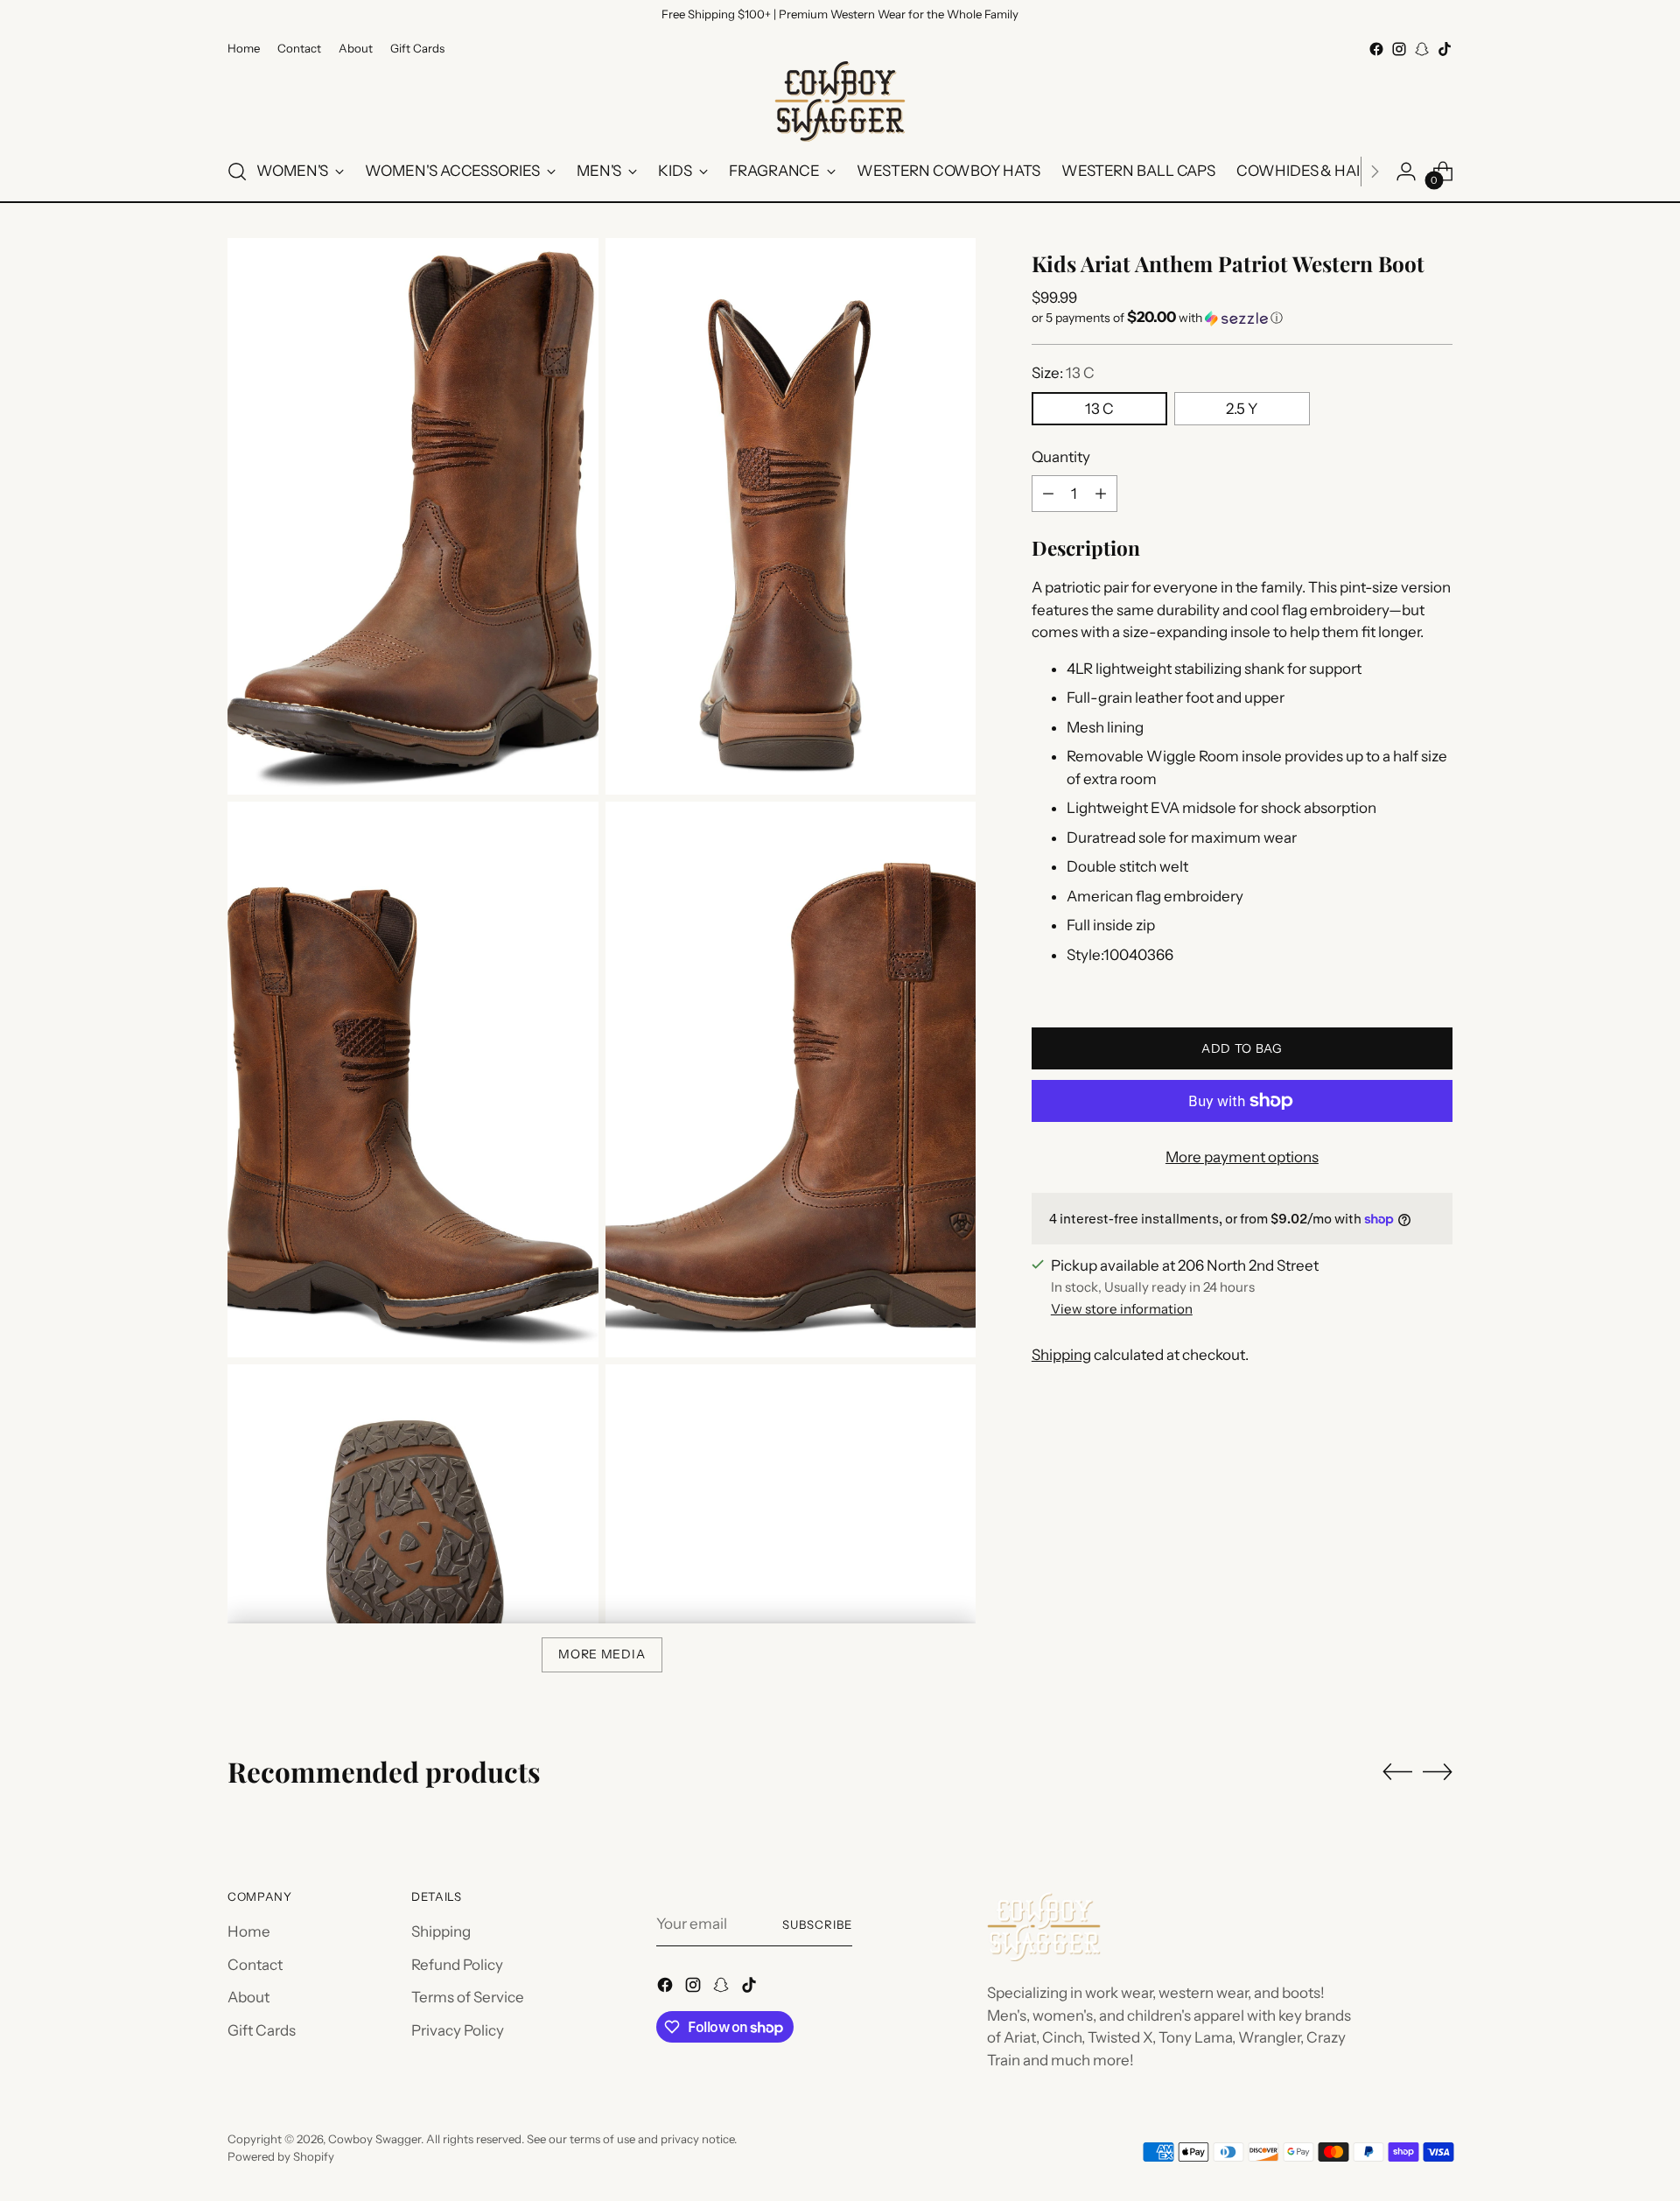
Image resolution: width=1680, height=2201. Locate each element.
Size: (1063, 373)
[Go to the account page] (1406, 172)
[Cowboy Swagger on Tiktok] (1445, 49)
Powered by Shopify (281, 2156)
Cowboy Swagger (374, 2139)
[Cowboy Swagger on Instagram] (1399, 49)
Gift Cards (262, 2030)
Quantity (1061, 457)
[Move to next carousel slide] (1438, 1771)
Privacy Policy (458, 2030)
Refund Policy (457, 1965)
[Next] (1375, 172)
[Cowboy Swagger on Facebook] (1376, 49)
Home (249, 1931)
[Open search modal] (237, 172)
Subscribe (817, 1924)
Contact (255, 1965)
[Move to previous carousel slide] (1397, 1772)
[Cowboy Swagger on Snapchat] (1422, 49)
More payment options (1242, 1157)
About (248, 1997)
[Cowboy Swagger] (840, 102)
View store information (1122, 1308)
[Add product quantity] (1101, 494)
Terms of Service (468, 1997)
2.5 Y (1242, 409)
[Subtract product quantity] (1048, 494)
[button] (1242, 318)
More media (602, 1654)
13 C (1099, 409)
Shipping (1061, 1355)
